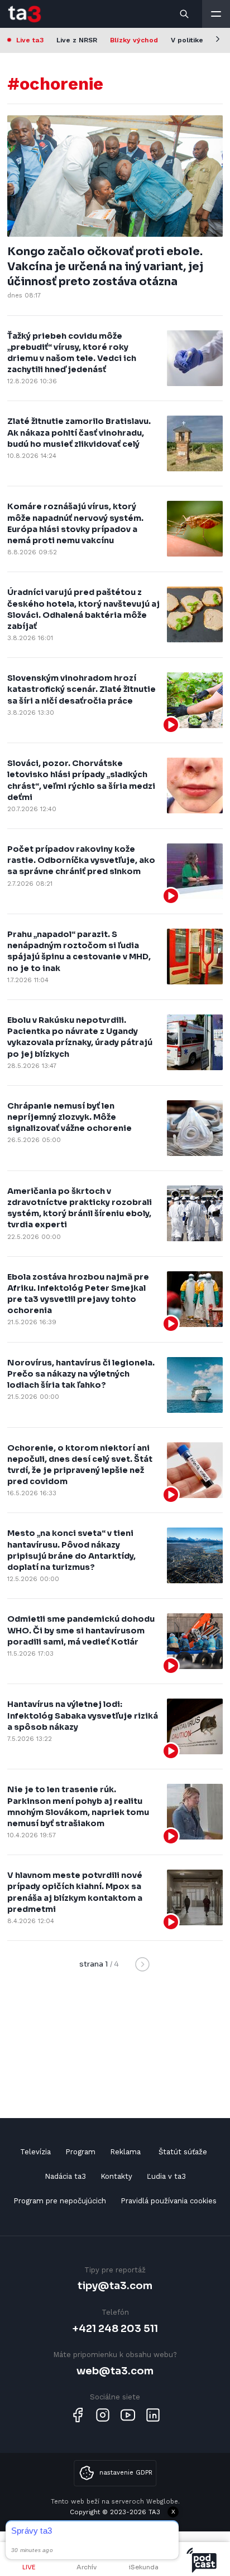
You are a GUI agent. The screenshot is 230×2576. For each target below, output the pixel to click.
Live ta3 (30, 40)
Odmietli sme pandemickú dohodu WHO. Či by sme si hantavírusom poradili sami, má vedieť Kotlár (81, 1630)
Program (80, 2152)
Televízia (35, 2152)
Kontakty (116, 2176)
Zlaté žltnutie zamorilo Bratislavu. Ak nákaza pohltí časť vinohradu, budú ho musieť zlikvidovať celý (79, 432)
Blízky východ (134, 40)
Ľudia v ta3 (166, 2176)
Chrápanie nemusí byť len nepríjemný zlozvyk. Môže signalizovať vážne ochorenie (70, 1117)
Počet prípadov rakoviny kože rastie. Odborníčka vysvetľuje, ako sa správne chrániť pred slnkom (81, 860)
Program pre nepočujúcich (60, 2201)
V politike (187, 40)
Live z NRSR (77, 40)
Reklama (125, 2152)
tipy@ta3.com (115, 2285)
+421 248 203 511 (115, 2328)
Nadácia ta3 (65, 2176)
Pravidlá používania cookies (169, 2201)
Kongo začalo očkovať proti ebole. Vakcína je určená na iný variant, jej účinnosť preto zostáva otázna (105, 267)
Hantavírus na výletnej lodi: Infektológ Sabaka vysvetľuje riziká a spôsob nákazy (83, 1715)
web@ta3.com (115, 2371)
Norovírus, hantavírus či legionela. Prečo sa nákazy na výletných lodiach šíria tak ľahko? (81, 1374)
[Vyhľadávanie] (185, 14)
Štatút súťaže (183, 2152)
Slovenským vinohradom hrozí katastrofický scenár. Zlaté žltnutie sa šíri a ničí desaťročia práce (82, 689)
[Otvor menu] (216, 14)
